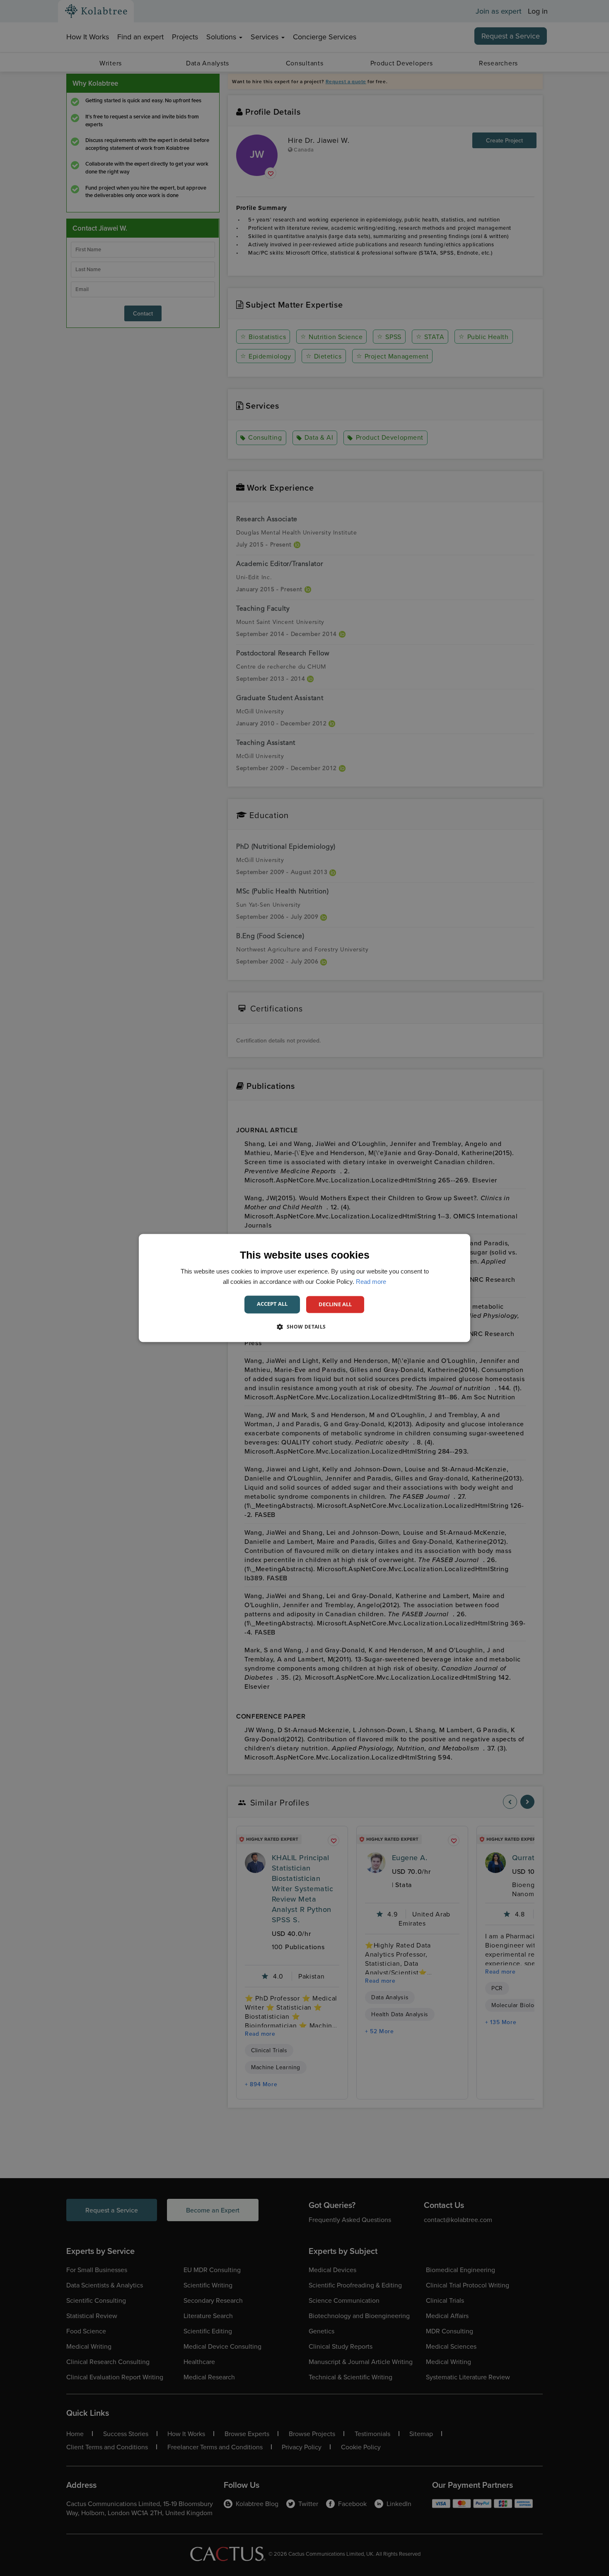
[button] (304, 1327)
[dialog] (304, 1288)
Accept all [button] (272, 1304)
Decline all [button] (335, 1304)
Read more (371, 1282)
